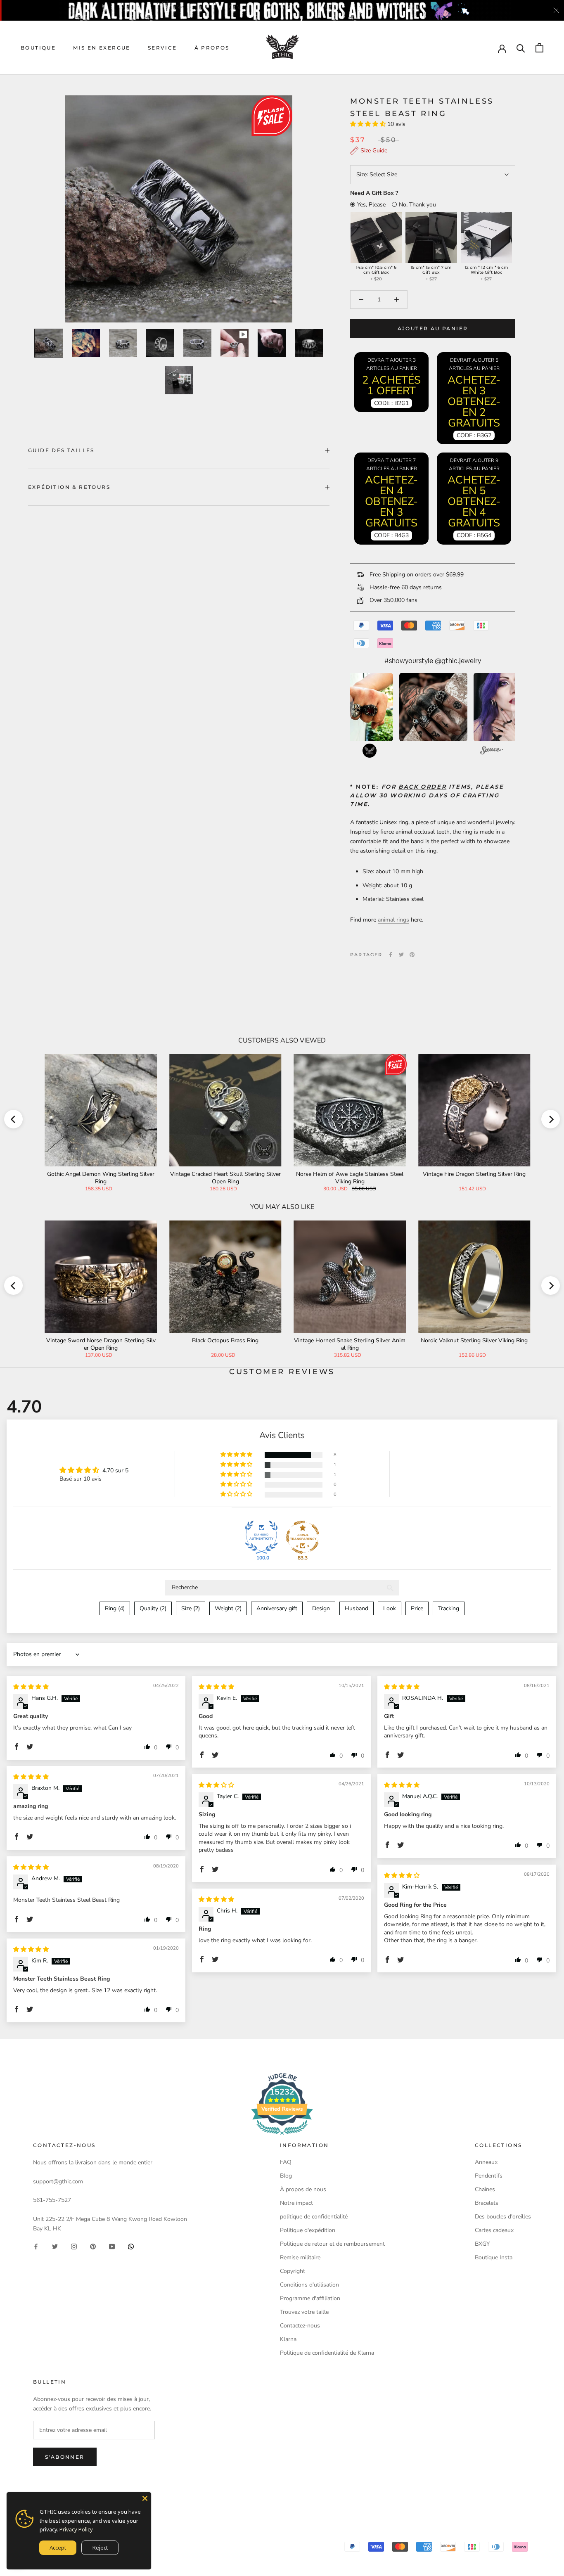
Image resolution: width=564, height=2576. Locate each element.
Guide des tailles (61, 450)
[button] (369, 124)
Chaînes (485, 2189)
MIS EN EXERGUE (102, 48)
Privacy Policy (76, 2529)
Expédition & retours (69, 487)
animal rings (393, 920)
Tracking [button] (449, 1608)
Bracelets (487, 2203)
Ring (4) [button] (115, 1608)
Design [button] (321, 1608)
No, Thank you (417, 205)
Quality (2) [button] (153, 1608)
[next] (551, 1119)
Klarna (288, 2339)
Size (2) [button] (191, 1608)
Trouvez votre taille (304, 2312)
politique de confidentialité (314, 2217)
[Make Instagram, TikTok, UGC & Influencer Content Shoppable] (492, 751)
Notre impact (296, 2203)
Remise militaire (300, 2257)
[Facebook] (391, 955)
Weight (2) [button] (228, 1608)
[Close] (145, 2498)
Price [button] (417, 1608)
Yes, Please (371, 205)
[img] (31, 1687)
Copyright (293, 2271)
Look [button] (390, 1608)
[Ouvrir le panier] (539, 48)
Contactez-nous (300, 2326)
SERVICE (162, 48)
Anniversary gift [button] (277, 1608)
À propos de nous (303, 2189)
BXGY (482, 2244)
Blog (286, 2176)
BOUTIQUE (38, 48)
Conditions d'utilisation (309, 2285)
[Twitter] (401, 955)
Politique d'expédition (308, 2230)
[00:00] (179, 209)
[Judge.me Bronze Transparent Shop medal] (303, 1537)
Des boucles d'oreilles (503, 2217)
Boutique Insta (494, 2257)
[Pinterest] (412, 955)
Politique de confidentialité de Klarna (327, 2353)
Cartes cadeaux (494, 2230)
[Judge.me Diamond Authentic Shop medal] (261, 1537)
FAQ (286, 2162)
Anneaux (486, 2162)
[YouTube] (112, 2246)
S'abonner (65, 2457)
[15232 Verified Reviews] (282, 2136)
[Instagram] (74, 2246)
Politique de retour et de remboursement (332, 2244)
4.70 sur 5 (115, 1470)
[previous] (13, 1119)
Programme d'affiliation (310, 2298)
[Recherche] (521, 48)
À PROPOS (212, 48)
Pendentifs (489, 2176)
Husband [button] (357, 1608)
